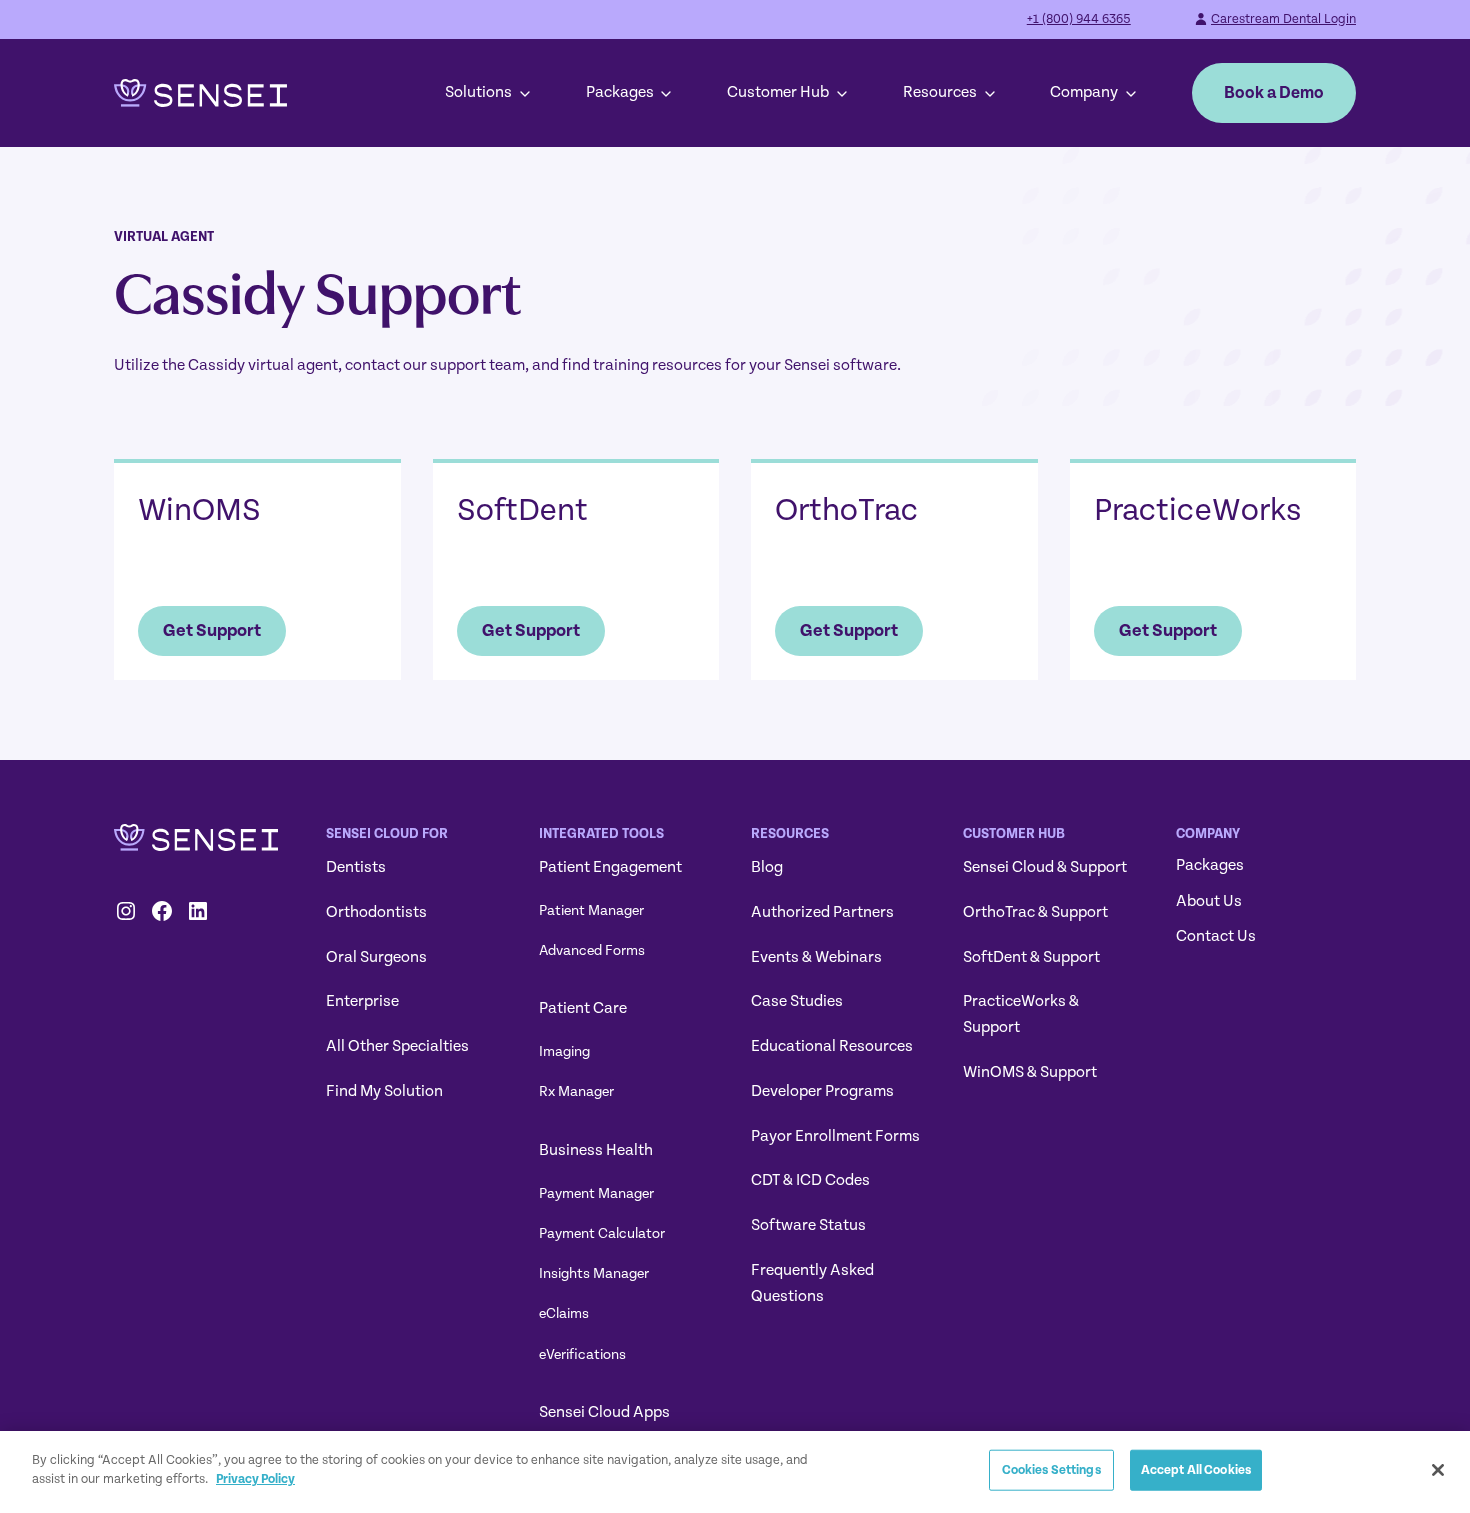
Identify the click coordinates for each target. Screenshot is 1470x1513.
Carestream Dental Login (1283, 19)
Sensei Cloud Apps (604, 1412)
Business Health (596, 1150)
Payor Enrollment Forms (835, 1136)
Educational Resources (832, 1046)
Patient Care (583, 1008)
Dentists (356, 867)
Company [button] (1084, 92)
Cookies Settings (1051, 1470)
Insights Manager (594, 1273)
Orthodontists (376, 912)
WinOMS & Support (1030, 1072)
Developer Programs (822, 1091)
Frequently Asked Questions (812, 1283)
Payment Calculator (602, 1233)
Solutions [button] (478, 92)
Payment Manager (596, 1193)
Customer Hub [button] (778, 92)
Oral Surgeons (376, 957)
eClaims (564, 1313)
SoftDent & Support (1031, 957)
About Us (1209, 901)
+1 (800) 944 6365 (1079, 19)
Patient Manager (591, 910)
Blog (767, 867)
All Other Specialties (397, 1046)
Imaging (564, 1051)
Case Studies (797, 1001)
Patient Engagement (610, 867)
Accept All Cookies (1196, 1470)
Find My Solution (384, 1091)
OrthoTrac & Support (1035, 912)
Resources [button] (940, 92)
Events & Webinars (816, 957)
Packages (620, 92)
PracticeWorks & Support (1021, 1014)
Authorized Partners (822, 912)
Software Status (808, 1225)
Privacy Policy (255, 1479)
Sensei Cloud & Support (1045, 867)
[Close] (1438, 1470)
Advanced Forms (592, 950)
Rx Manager (576, 1091)
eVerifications (582, 1354)
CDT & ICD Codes (810, 1180)
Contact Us (1216, 936)
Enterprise (362, 1001)
